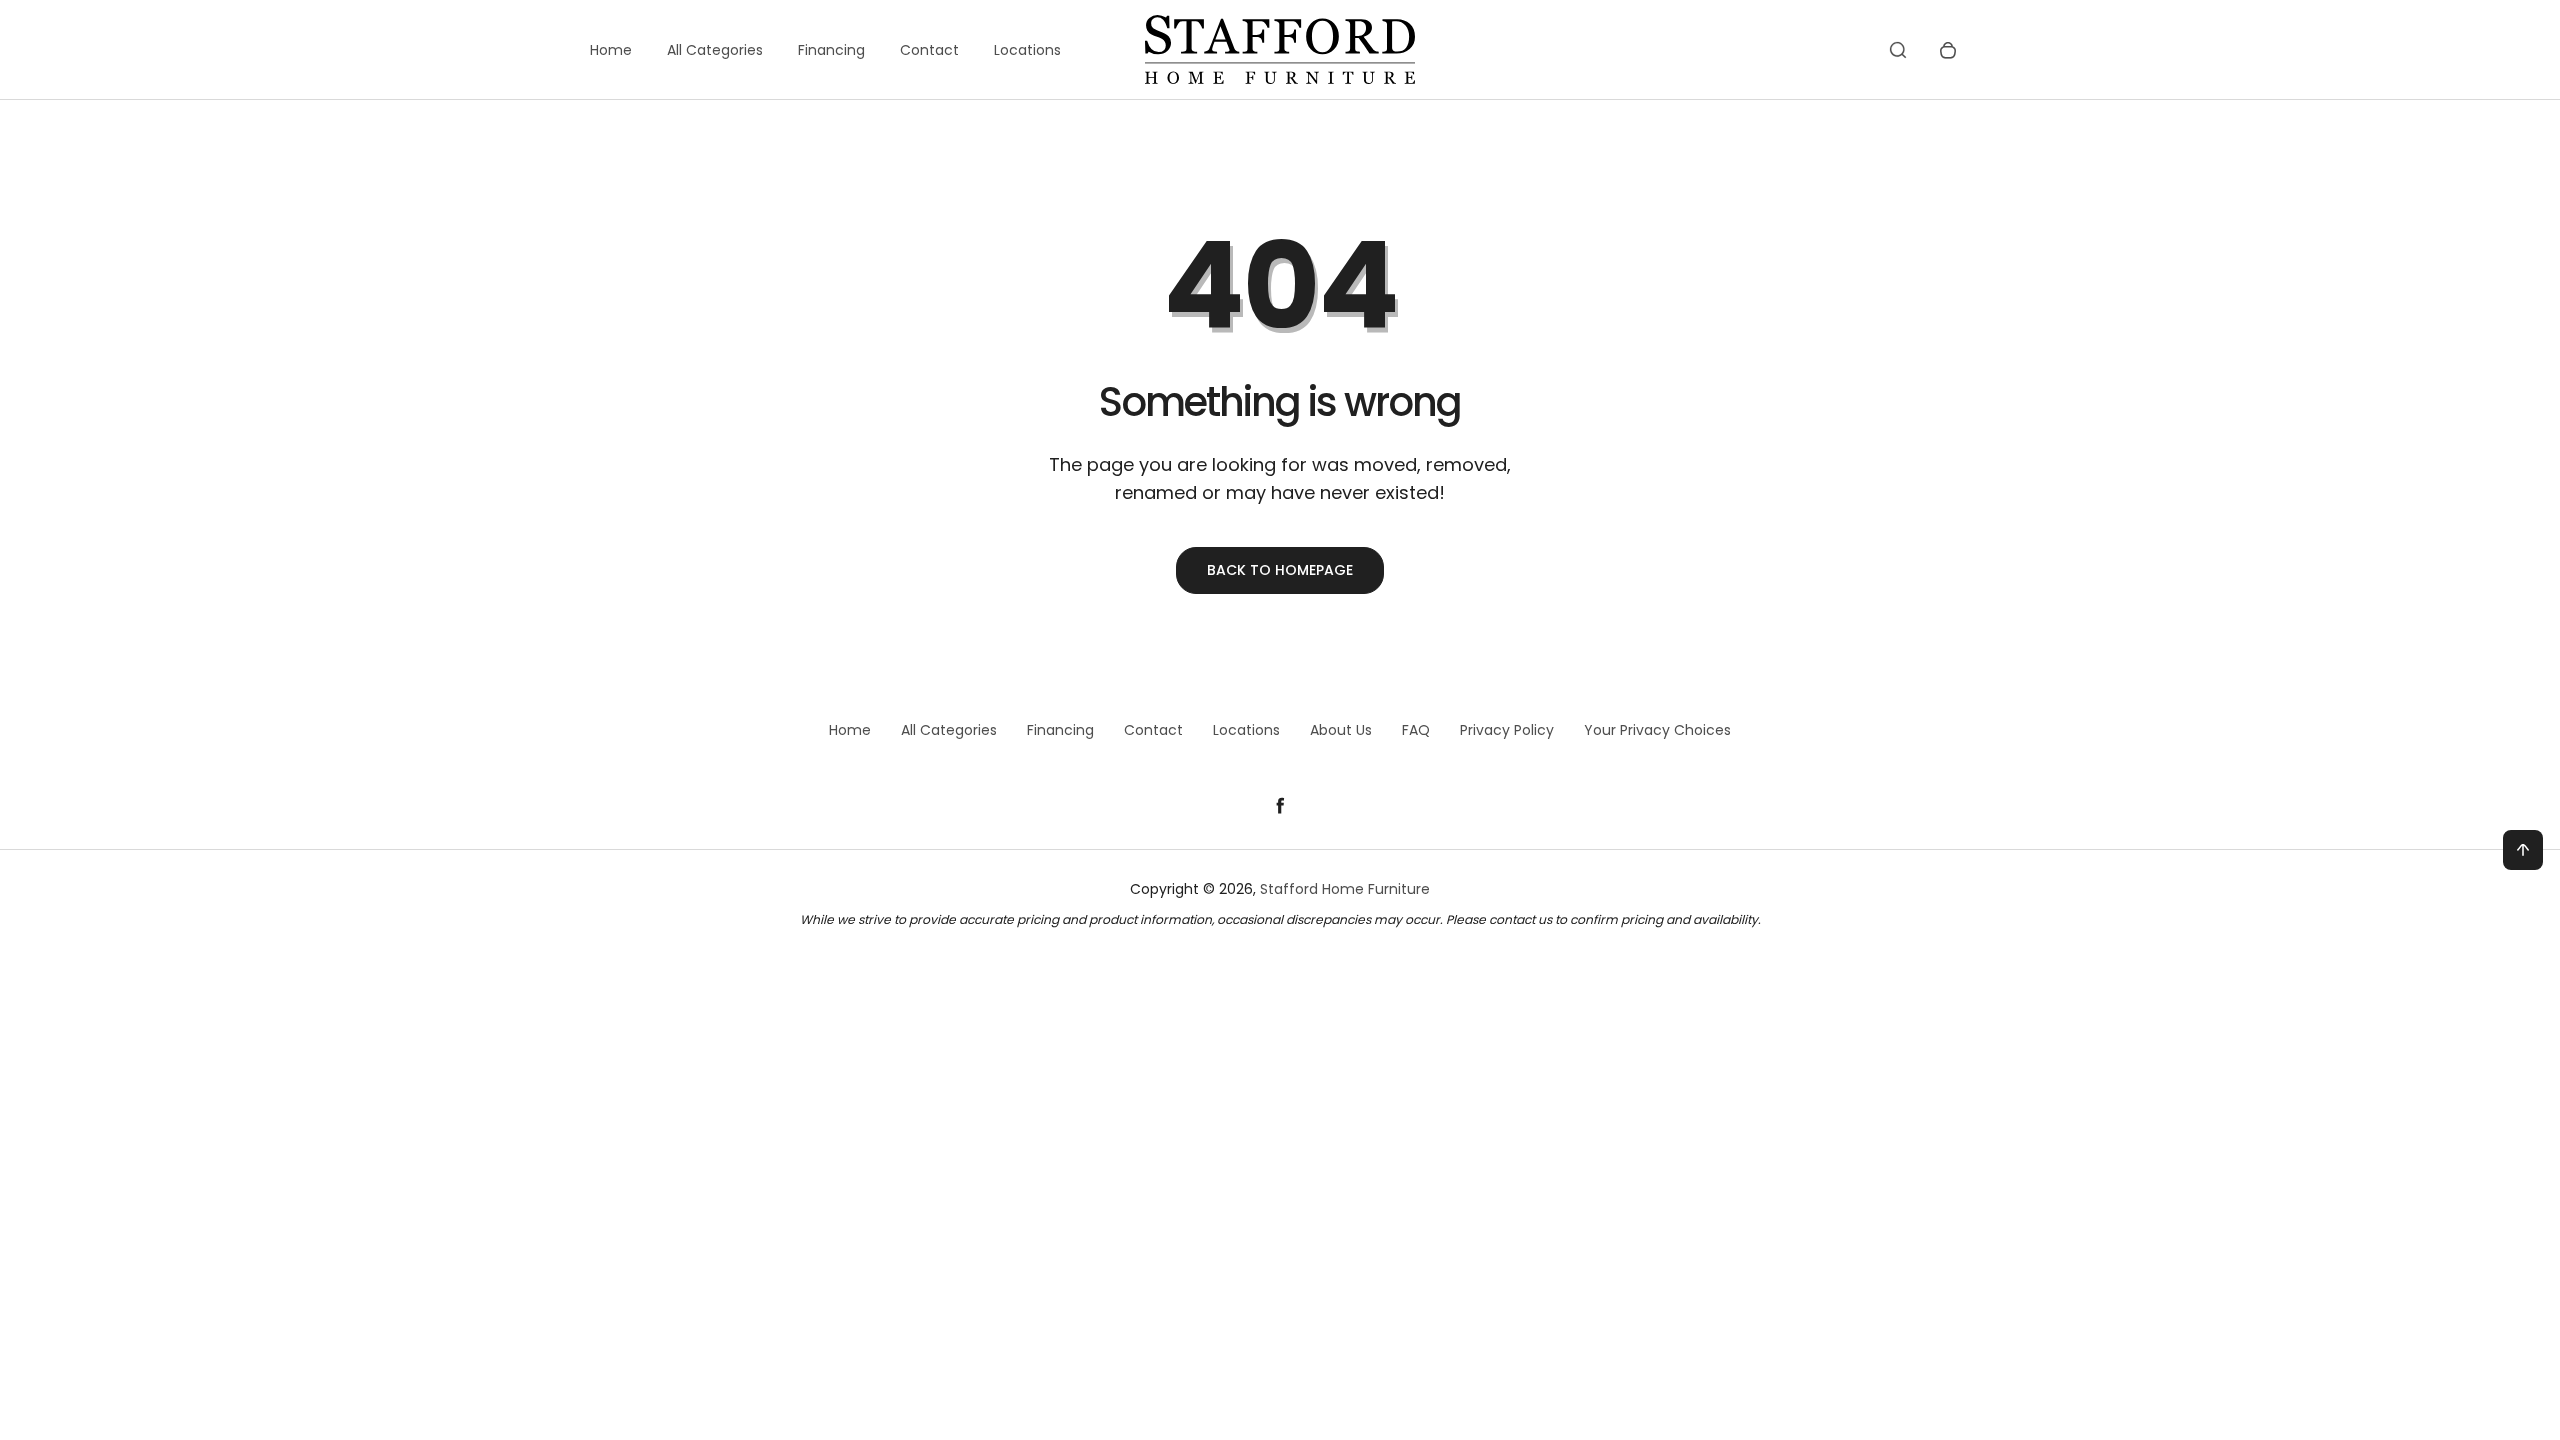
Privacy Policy (1507, 730)
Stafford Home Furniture (1345, 889)
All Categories (715, 50)
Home (611, 50)
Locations (1027, 50)
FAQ (1416, 730)
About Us (1341, 730)
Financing (831, 50)
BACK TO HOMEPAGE (1280, 570)
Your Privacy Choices (1657, 730)
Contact (929, 50)
